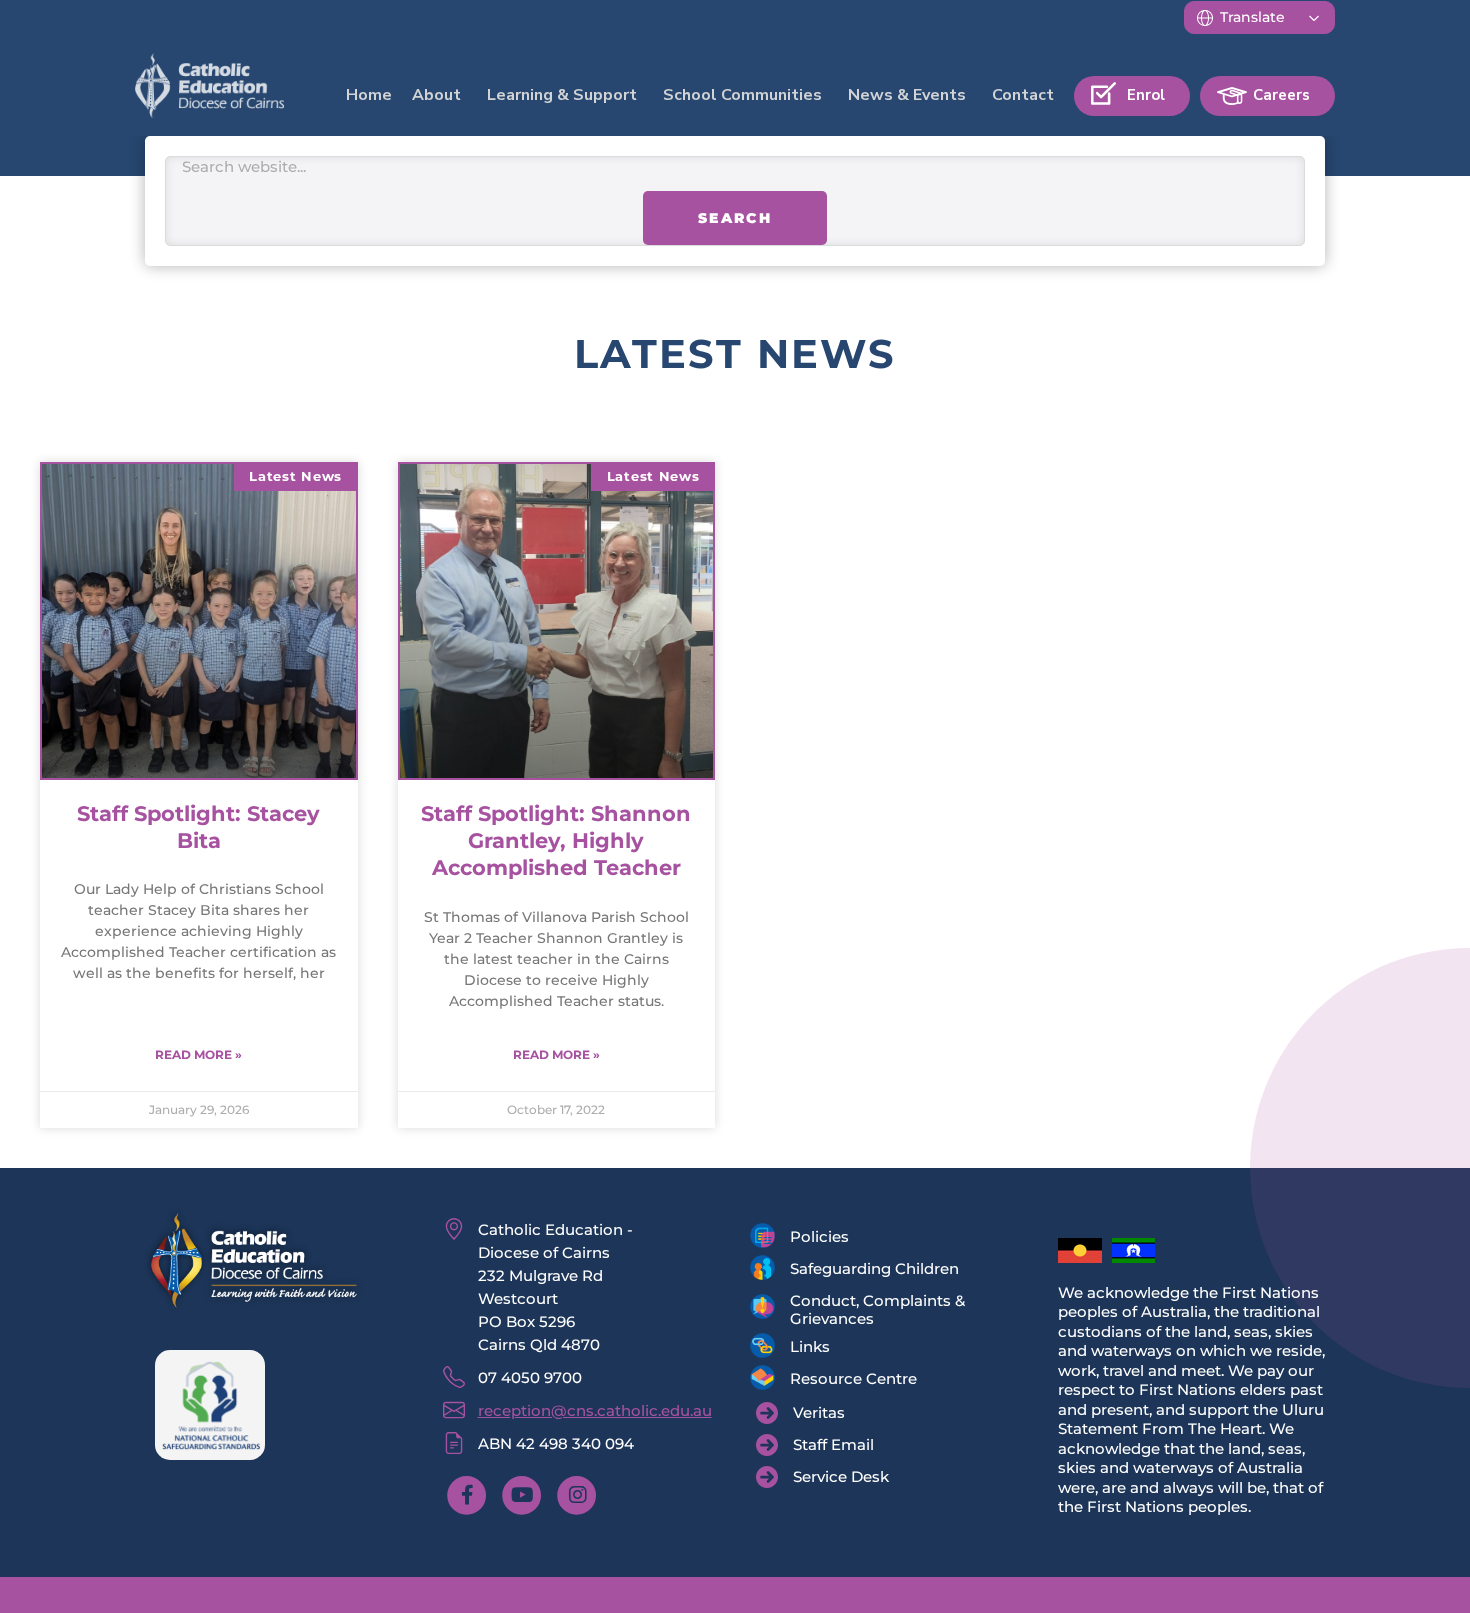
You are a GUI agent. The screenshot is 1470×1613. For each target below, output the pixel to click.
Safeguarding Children (874, 1298)
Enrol (1146, 95)
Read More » (198, 1084)
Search (735, 249)
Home (369, 95)
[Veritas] (800, 1443)
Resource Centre (853, 1408)
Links (810, 1376)
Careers (1281, 95)
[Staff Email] (815, 1475)
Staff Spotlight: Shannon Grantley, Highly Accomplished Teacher (556, 871)
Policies (819, 1266)
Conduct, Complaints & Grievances (877, 1339)
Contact (1023, 95)
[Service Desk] (822, 1507)
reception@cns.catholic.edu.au (595, 1440)
